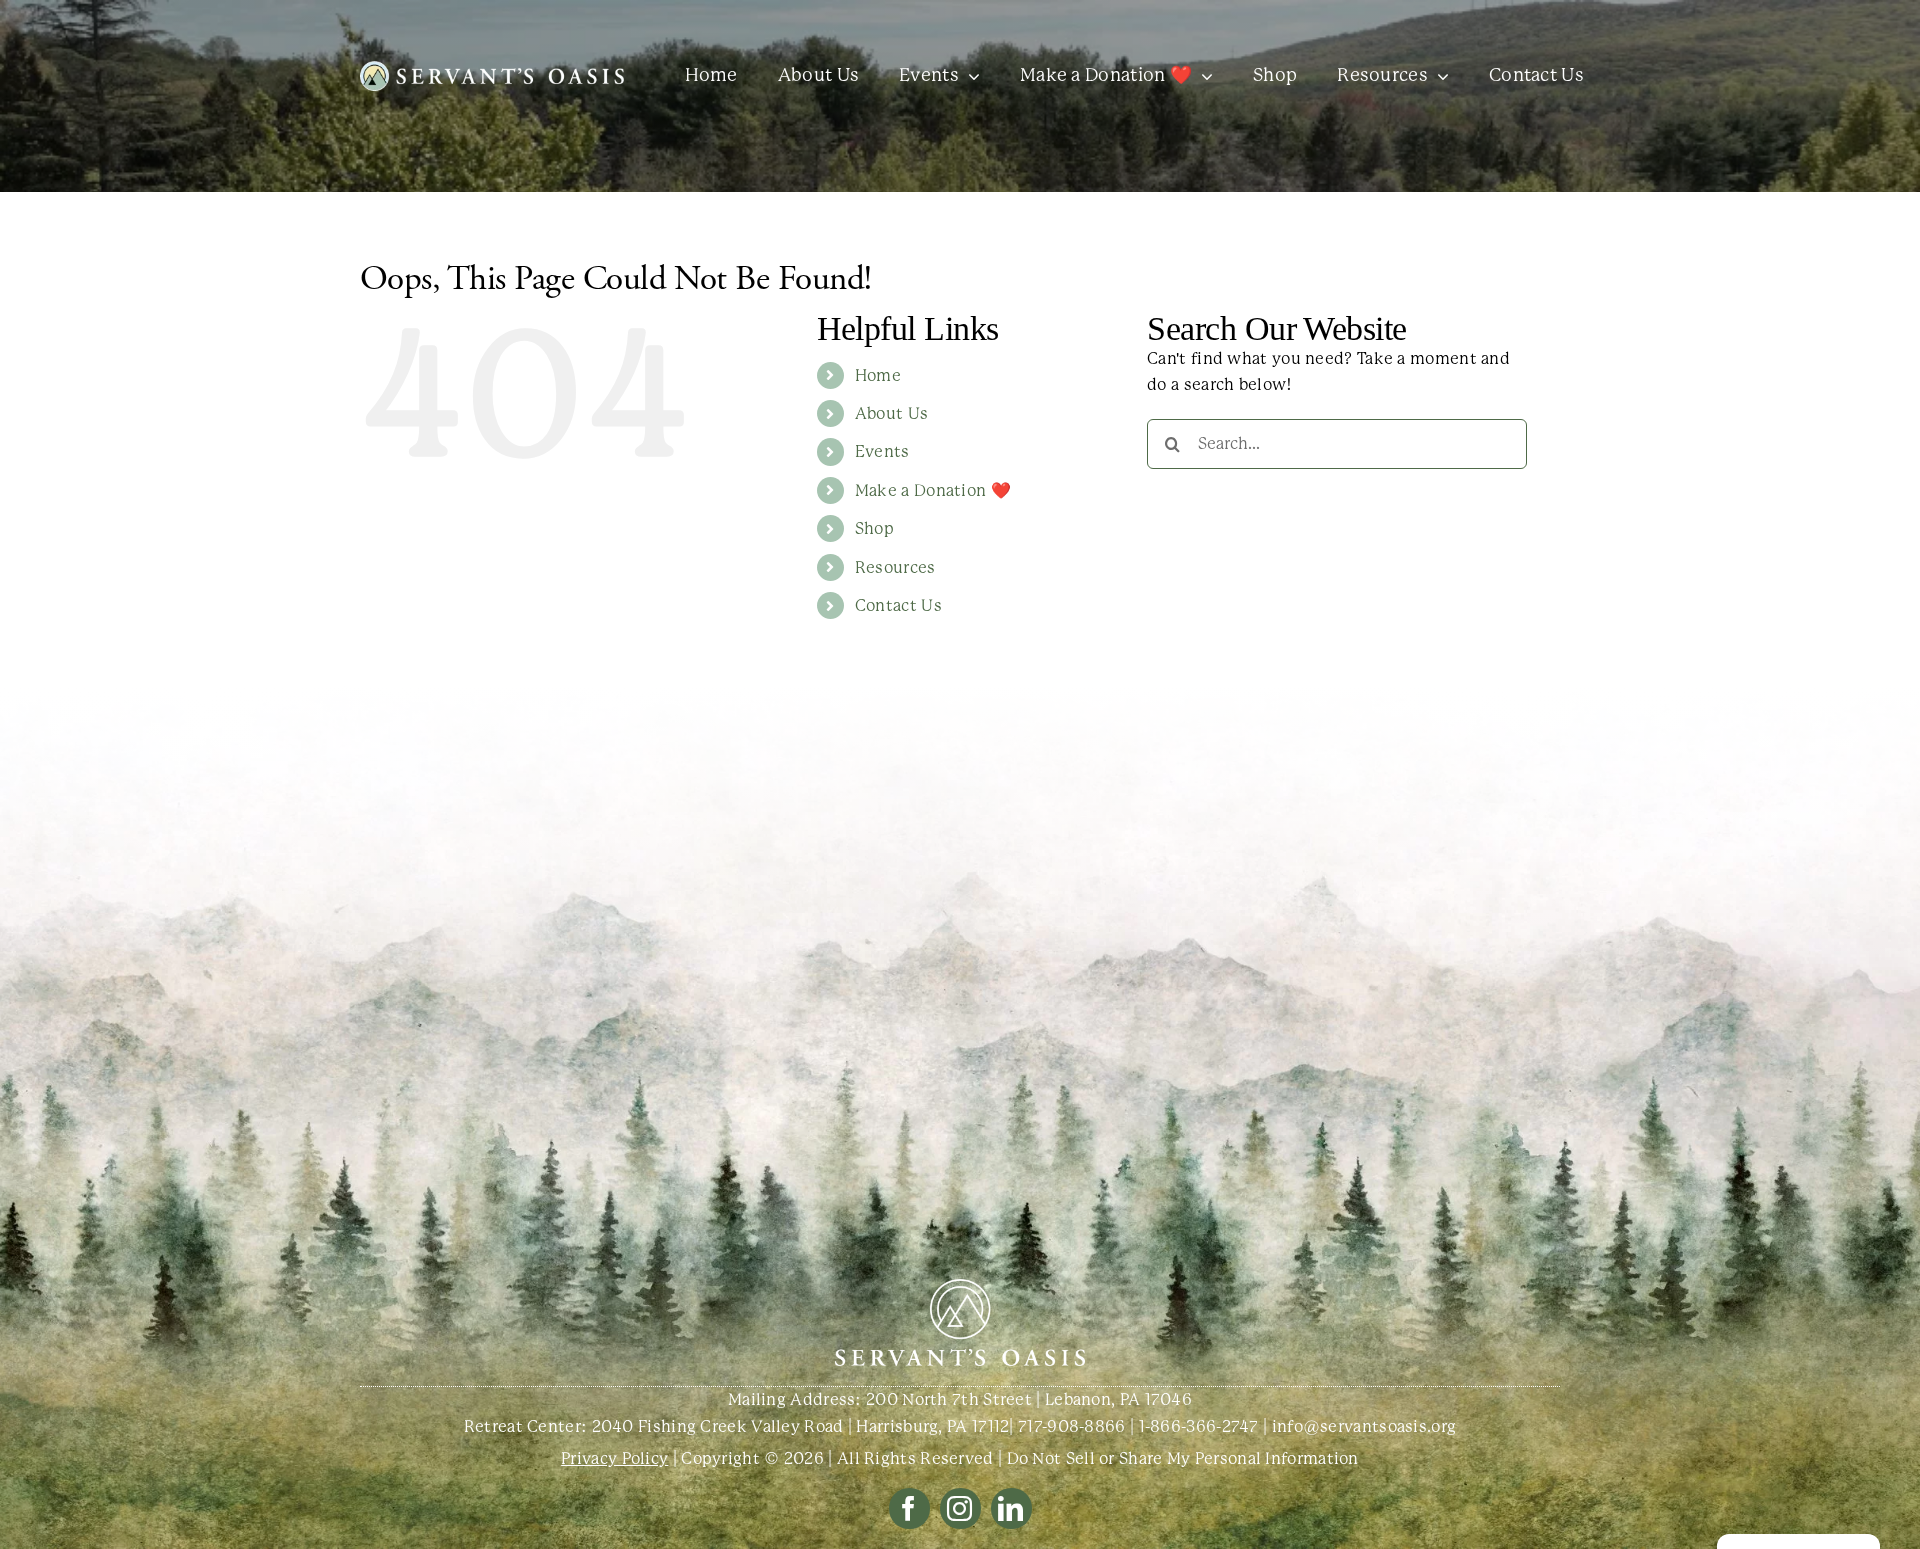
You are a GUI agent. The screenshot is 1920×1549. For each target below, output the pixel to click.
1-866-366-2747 (1199, 1426)
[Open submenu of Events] (969, 76)
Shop (874, 528)
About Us (891, 413)
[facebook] (909, 1508)
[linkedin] (1011, 1508)
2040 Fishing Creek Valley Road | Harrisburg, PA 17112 (801, 1426)
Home (878, 375)
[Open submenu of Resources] (1438, 76)
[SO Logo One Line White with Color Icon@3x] (492, 68)
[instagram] (960, 1508)
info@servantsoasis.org (1364, 1426)
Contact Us (898, 605)
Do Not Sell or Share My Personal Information (1183, 1458)
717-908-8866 (1072, 1426)
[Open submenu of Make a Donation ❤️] (1202, 76)
